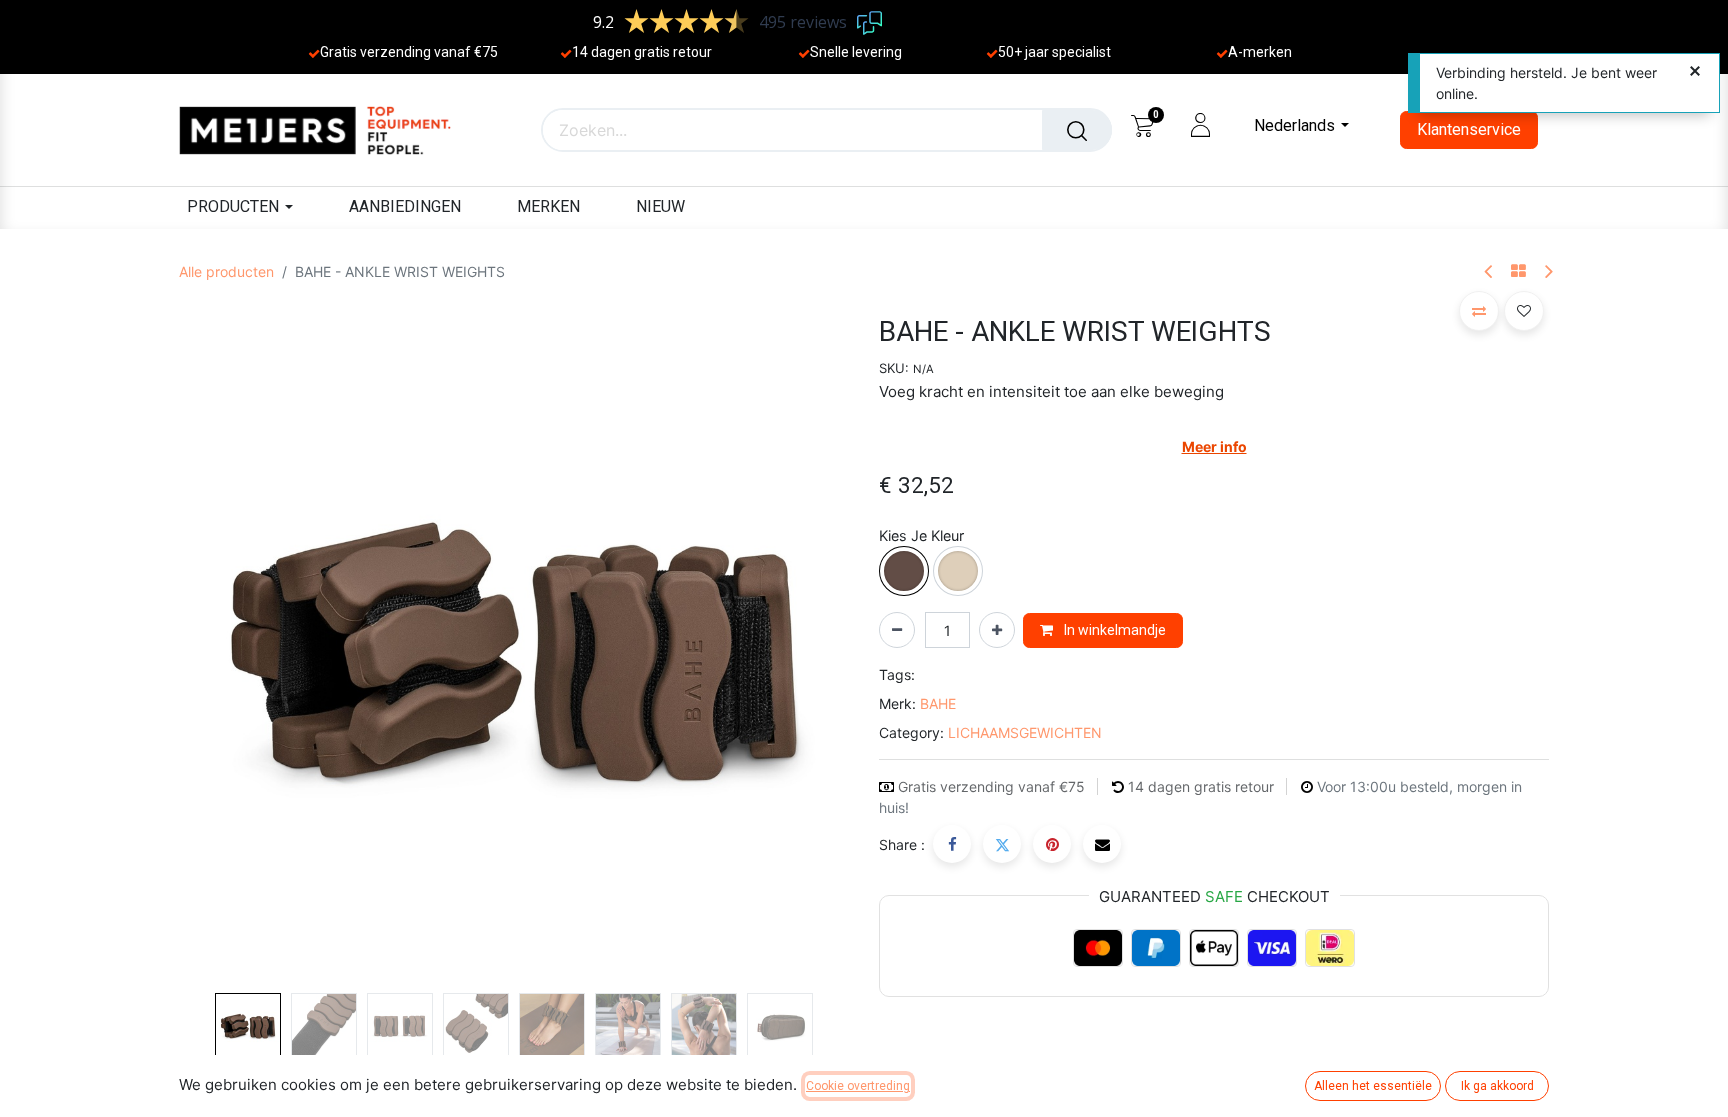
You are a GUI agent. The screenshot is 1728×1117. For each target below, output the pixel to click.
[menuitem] (405, 207)
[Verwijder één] (897, 630)
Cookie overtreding (858, 1086)
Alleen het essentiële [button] (1373, 1086)
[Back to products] (1518, 272)
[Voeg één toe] (997, 630)
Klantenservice (1469, 129)
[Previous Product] (1489, 272)
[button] (229, 650)
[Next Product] (1547, 272)
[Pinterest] (1052, 844)
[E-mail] (1102, 844)
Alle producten (226, 271)
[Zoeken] (1077, 130)
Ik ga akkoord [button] (1497, 1086)
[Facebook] (952, 844)
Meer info (1214, 446)
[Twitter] (1002, 844)
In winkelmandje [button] (1113, 630)
